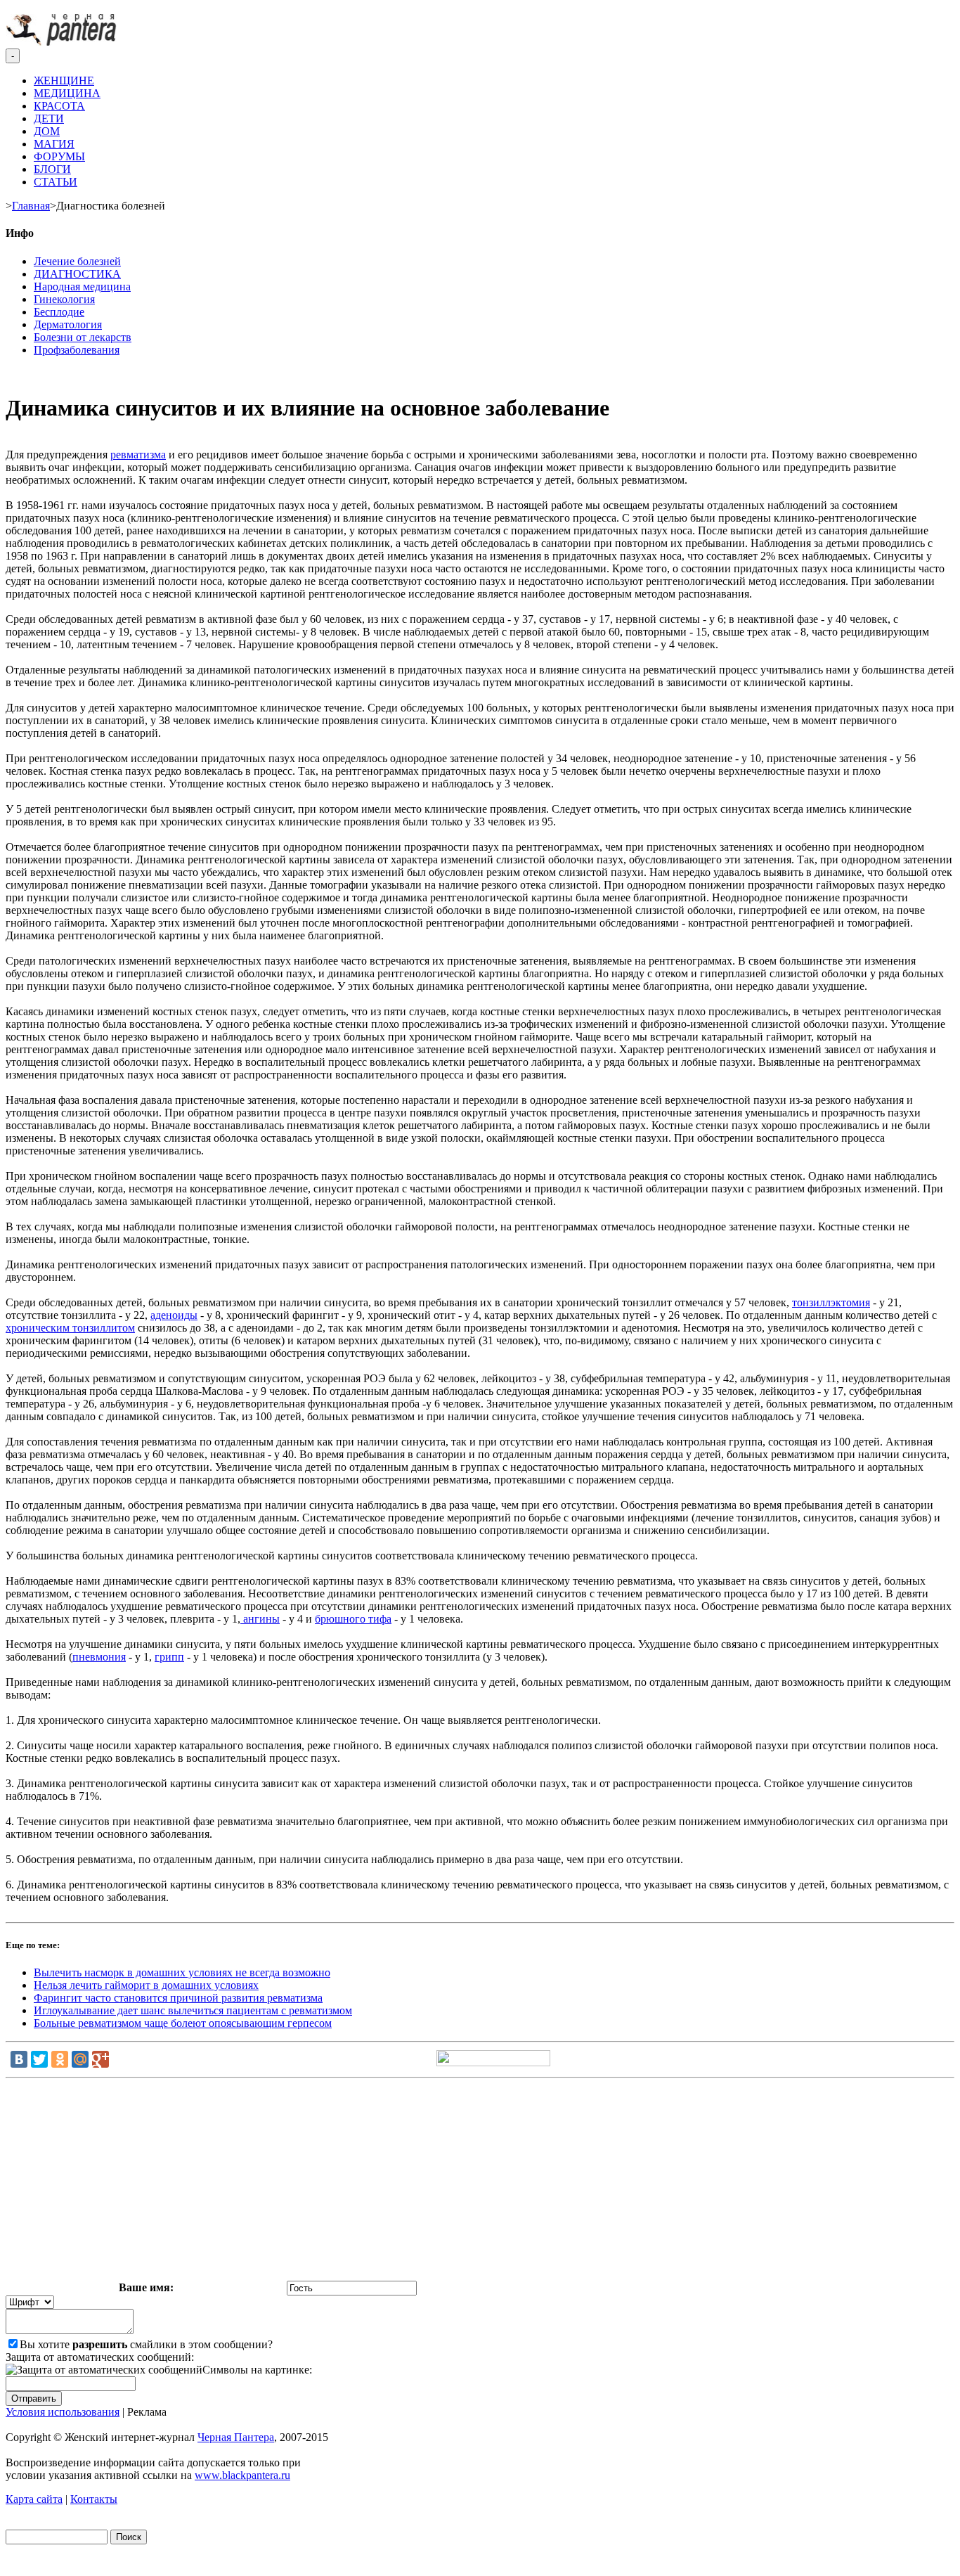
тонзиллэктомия (831, 1302)
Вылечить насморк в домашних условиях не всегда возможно (182, 1972)
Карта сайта (34, 2499)
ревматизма (138, 455)
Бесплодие (59, 312)
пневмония (99, 1657)
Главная (31, 206)
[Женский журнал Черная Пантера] (63, 42)
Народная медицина (82, 286)
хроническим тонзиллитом (70, 1328)
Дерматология (68, 324)
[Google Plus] (100, 2059)
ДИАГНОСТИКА (77, 274)
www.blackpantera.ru (242, 2475)
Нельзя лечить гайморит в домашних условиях (146, 1985)
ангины (260, 1619)
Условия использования (63, 2412)
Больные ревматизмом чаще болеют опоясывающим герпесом (183, 2023)
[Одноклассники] (60, 2059)
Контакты (94, 2499)
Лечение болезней (77, 261)
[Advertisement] (480, 2182)
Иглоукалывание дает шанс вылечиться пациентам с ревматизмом (193, 2010)
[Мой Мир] (80, 2059)
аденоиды (174, 1315)
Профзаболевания (77, 350)
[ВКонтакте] (19, 2059)
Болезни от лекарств (83, 337)
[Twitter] (39, 2059)
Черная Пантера (236, 2437)
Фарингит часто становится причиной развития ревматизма (178, 1998)
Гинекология (64, 299)
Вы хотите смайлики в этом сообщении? (146, 2344)
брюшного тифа (353, 1619)
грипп (169, 1657)
